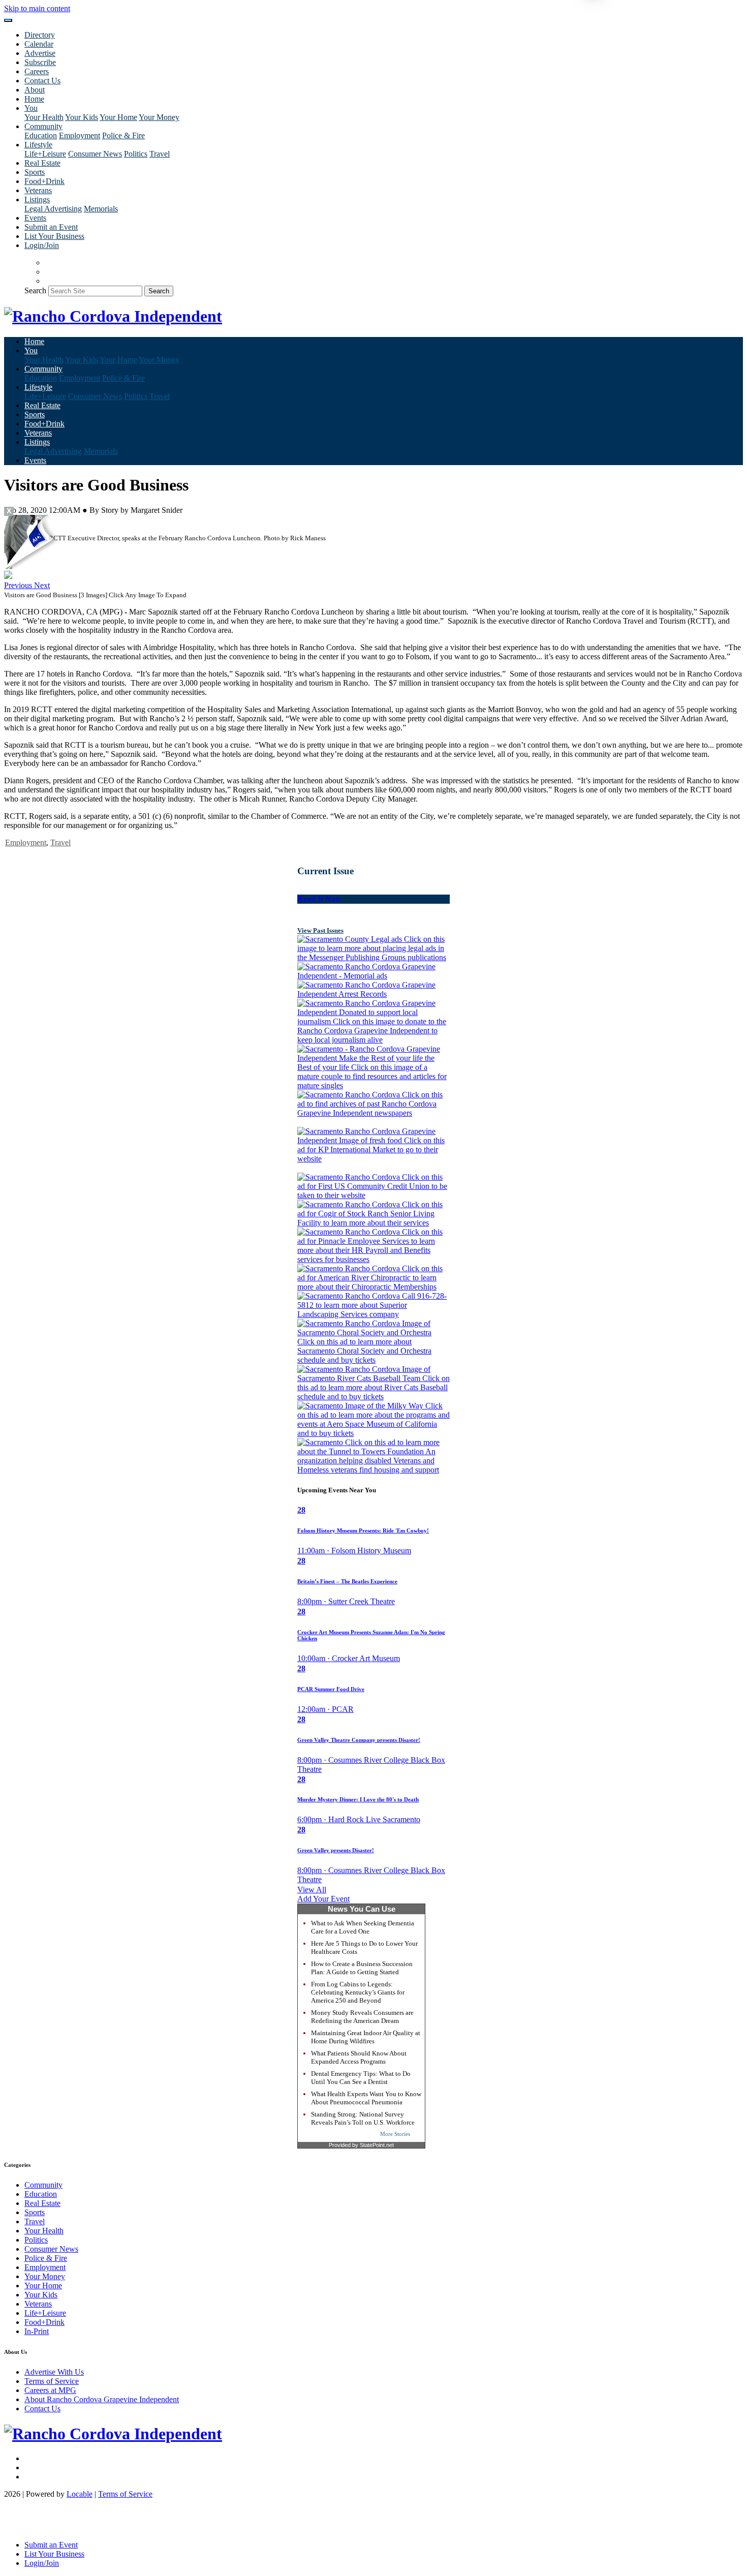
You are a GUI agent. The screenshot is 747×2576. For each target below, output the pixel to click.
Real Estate (42, 163)
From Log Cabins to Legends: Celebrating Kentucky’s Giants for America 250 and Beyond (358, 1992)
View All (312, 1890)
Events (35, 218)
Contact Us (42, 81)
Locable (80, 2494)
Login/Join (42, 245)
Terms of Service (52, 2381)
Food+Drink (44, 181)
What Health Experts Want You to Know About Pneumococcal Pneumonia (366, 2098)
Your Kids (82, 117)
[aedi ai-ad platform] (63, 519)
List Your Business (54, 236)
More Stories (395, 2134)
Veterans (38, 190)
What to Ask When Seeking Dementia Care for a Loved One (363, 1927)
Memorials (101, 209)
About (35, 90)
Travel (160, 154)
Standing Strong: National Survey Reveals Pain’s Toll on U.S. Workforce (363, 2118)
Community (43, 2185)
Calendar (39, 44)
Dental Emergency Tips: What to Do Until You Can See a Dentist (361, 2078)
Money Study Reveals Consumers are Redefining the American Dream (362, 2017)
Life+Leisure (45, 154)
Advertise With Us (54, 2372)
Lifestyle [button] (38, 145)
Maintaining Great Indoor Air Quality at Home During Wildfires (366, 2037)
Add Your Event (323, 1899)
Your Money (159, 117)
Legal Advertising (53, 209)
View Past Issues (320, 930)
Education (41, 135)
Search (35, 290)
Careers (37, 71)
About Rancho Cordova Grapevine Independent (102, 2399)
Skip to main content (37, 8)
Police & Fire (123, 135)
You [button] (31, 108)
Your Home (118, 117)
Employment (80, 135)
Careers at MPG (50, 2390)
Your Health (44, 117)
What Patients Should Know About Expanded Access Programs (359, 2057)
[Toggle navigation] (8, 20)
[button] (19, 585)
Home (34, 99)
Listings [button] (37, 200)
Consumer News (95, 154)
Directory (40, 35)
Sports (35, 172)
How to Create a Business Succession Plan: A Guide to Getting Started (362, 1968)
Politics (136, 154)
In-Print (37, 2331)
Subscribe (40, 62)
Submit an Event (51, 227)
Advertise (40, 53)
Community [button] (43, 126)
